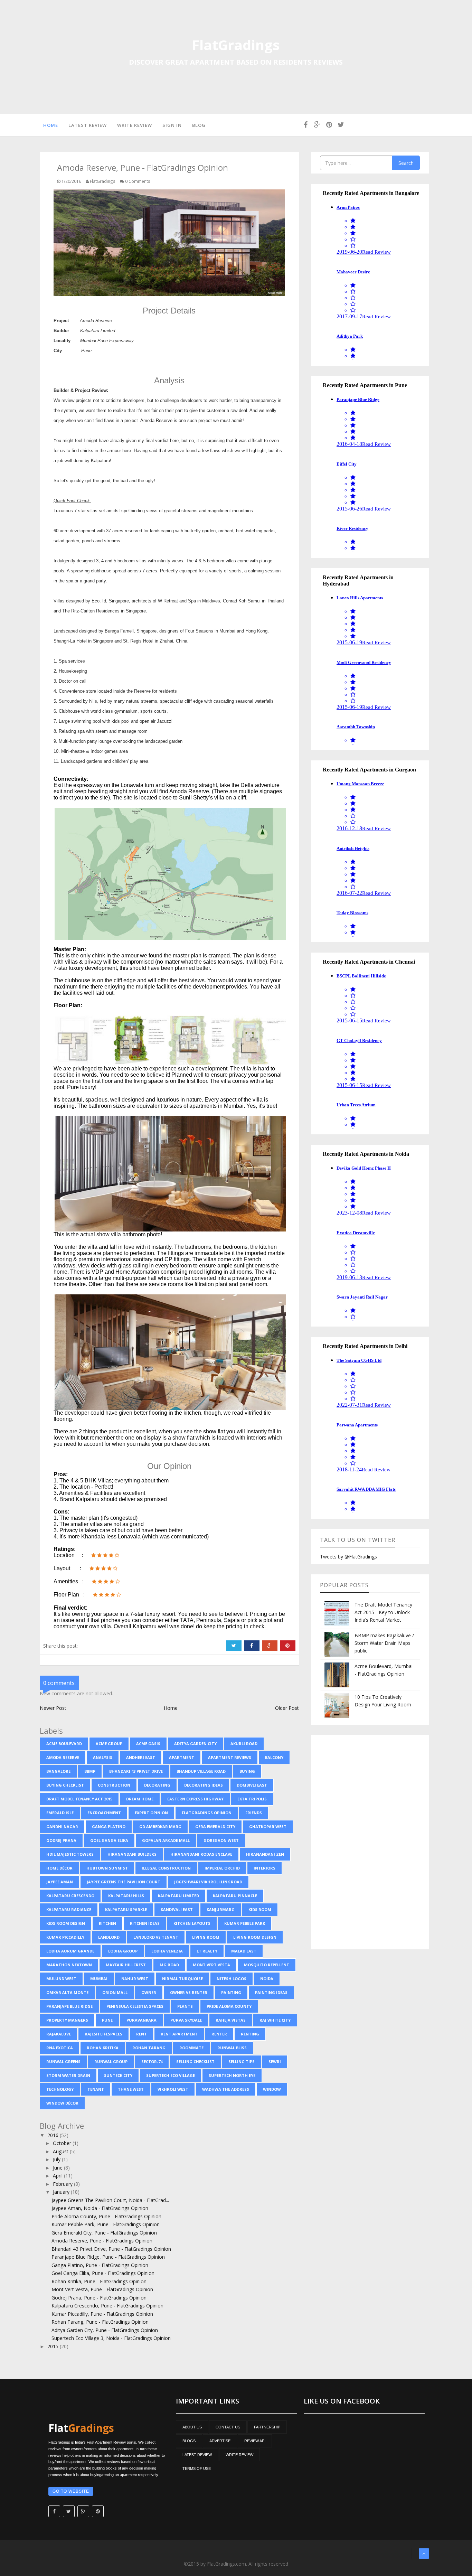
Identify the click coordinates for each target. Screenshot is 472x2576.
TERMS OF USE (197, 2469)
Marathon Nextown (69, 1965)
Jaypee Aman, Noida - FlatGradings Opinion (100, 2208)
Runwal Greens (63, 2062)
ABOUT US (192, 2427)
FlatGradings (236, 45)
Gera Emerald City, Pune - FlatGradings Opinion (104, 2233)
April (58, 2176)
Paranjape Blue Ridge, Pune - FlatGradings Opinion (108, 2257)
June (58, 2168)
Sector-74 (152, 2062)
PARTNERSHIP (267, 2427)
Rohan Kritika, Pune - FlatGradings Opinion (99, 2281)
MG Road (169, 1965)
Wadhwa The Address (226, 2089)
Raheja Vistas (231, 2020)
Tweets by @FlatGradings (348, 1557)
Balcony (274, 1757)
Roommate (191, 2048)
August (61, 2151)
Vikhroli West (173, 2089)
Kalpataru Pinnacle (235, 1896)
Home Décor (59, 1868)
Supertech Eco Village (171, 2075)
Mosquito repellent (267, 1965)
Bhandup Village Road (201, 1771)
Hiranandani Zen (265, 1854)
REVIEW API (255, 2441)
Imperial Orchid (222, 1868)
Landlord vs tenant (156, 1937)
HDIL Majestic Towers (70, 1854)
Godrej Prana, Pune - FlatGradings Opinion (99, 2298)
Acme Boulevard (64, 1744)
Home (51, 125)
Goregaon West (221, 1840)
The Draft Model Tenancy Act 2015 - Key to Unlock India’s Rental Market (383, 1612)
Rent (141, 2034)
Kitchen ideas (145, 1923)
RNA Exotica (60, 2048)
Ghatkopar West (268, 1826)
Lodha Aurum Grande (70, 1951)
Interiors (265, 1868)
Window (272, 2089)
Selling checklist (195, 2062)
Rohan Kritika (103, 2048)
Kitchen (107, 1923)
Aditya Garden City (195, 1744)
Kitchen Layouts (192, 1923)
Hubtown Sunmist (107, 1868)
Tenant (96, 2089)
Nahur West (135, 1979)
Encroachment (104, 1813)
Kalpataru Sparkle (126, 1909)
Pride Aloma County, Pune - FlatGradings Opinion (106, 2216)
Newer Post (53, 1708)
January (62, 2192)
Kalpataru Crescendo (70, 1896)
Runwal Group (111, 2062)
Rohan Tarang (149, 2048)
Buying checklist (65, 1785)
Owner (149, 1992)
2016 (54, 2135)
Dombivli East (252, 1785)
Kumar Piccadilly (65, 1937)
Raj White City (275, 2020)
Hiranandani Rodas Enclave (201, 1854)
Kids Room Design (66, 1923)
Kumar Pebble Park (245, 1923)
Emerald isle (60, 1813)
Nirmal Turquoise (182, 1979)
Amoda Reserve (63, 1757)
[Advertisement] (370, 1842)
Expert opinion (151, 1813)
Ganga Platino (109, 1826)
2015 (54, 2346)
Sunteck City (118, 2075)
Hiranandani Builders (132, 1854)
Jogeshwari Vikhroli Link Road (208, 1882)
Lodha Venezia (167, 1951)
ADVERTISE (220, 2441)
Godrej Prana (61, 1840)
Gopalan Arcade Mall (166, 1840)
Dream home (140, 1799)
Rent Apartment (179, 2034)
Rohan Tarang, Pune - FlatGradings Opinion (100, 2322)
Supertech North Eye (232, 2075)
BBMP (90, 1771)
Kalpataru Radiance (69, 1909)
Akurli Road (244, 1744)
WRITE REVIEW (239, 2455)
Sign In (172, 125)
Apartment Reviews (230, 1757)
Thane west (131, 2089)
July (57, 2159)
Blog (199, 125)
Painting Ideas (271, 1992)
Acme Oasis (148, 1744)
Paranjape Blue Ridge (69, 2006)
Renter (219, 2034)
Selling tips (242, 2062)
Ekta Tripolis (252, 1799)
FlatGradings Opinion (207, 1813)
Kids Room (260, 1909)
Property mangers (67, 2020)
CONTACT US (228, 2427)
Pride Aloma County (229, 2006)
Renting (250, 2034)
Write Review (135, 125)
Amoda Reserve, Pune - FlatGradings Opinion (102, 2241)
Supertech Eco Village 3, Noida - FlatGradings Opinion (111, 2338)
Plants (185, 2006)
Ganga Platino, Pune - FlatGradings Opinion (100, 2265)
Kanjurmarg (221, 1909)
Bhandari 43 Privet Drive (136, 1771)
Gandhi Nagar (62, 1826)
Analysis (103, 1757)
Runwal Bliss (232, 2048)
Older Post (287, 1708)
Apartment (182, 1757)
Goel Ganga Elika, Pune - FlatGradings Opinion (103, 2273)
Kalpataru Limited (178, 1896)
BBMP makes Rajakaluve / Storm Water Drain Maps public (384, 1643)
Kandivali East (177, 1909)
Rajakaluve (59, 2034)
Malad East (244, 1951)
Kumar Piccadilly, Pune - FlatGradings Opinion (102, 2314)
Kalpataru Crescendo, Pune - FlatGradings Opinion (107, 2306)
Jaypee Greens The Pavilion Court (124, 1882)
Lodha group (123, 1951)
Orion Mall (115, 1992)
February (63, 2184)
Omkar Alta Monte (67, 1992)
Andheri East (141, 1757)
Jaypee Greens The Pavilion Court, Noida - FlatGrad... (110, 2200)
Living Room (206, 1937)
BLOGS (189, 2441)
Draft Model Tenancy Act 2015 (79, 1799)
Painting (231, 1992)
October (63, 2143)
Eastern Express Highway (195, 1799)
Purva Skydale (186, 2020)
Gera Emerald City (215, 1826)
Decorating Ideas (204, 1785)
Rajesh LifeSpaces (103, 2034)
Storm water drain (68, 2075)
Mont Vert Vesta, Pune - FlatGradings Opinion (102, 2289)
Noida (267, 1979)
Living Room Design (255, 1937)
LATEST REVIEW (197, 2455)
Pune (107, 2020)
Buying (247, 1771)
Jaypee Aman (60, 1882)
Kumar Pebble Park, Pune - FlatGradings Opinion (106, 2224)
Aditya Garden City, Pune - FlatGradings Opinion (105, 2330)
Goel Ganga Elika (109, 1840)
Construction (114, 1785)
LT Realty (207, 1951)
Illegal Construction (166, 1868)
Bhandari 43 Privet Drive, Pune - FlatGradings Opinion (111, 2249)
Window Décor (62, 2103)
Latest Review (88, 125)
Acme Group (109, 1744)
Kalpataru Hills (126, 1896)
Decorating (157, 1785)
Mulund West (61, 1979)
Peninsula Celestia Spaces (135, 2006)
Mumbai (99, 1979)
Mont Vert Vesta (211, 1965)
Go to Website (71, 2491)
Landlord (109, 1937)
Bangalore (58, 1771)
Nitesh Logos (232, 1979)
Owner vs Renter (189, 1992)
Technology (60, 2089)
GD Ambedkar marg (160, 1826)
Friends (254, 1813)
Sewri (275, 2062)
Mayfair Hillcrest (126, 1965)
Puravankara (141, 2020)
